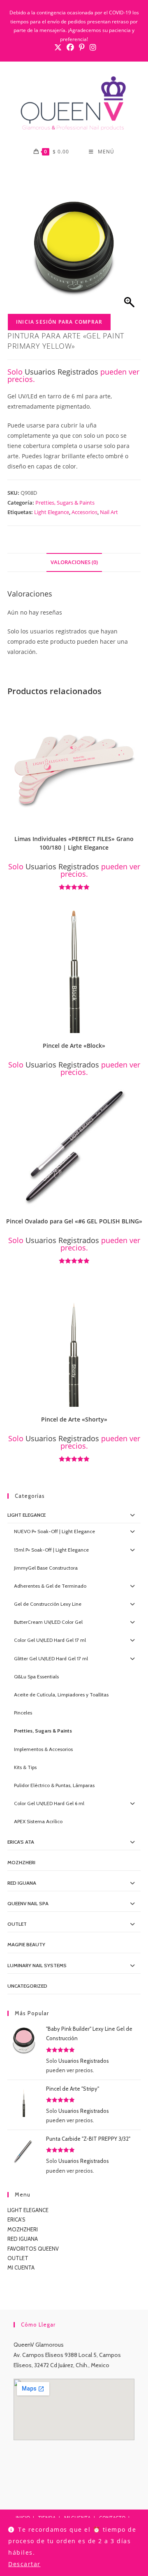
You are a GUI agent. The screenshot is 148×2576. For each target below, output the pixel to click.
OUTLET (17, 1924)
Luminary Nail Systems (37, 1965)
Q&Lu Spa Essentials (36, 1677)
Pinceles (23, 1713)
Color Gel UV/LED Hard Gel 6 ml (49, 1803)
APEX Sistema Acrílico (38, 1821)
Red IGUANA (22, 1883)
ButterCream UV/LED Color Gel (48, 1622)
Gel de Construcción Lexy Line (48, 1604)
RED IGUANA (23, 2239)
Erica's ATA (21, 1842)
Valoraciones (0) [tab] (74, 562)
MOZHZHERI (21, 1862)
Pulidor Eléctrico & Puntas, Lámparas (54, 1785)
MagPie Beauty (26, 1944)
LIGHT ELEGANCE (28, 2210)
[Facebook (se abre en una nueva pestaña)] (70, 47)
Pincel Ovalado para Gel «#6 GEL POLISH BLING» (74, 1221)
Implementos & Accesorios (43, 1749)
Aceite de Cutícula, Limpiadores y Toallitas (61, 1695)
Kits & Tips (25, 1767)
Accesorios (84, 512)
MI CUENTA (21, 2267)
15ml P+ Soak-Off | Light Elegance (51, 1550)
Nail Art (109, 512)
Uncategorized (27, 1986)
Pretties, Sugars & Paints (65, 503)
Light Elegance (52, 512)
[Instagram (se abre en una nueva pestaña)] (92, 47)
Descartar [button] (24, 2564)
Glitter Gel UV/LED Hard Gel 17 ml (51, 1658)
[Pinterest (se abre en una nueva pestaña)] (82, 47)
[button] (137, 713)
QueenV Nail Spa (28, 1903)
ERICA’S (16, 2219)
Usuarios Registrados (61, 372)
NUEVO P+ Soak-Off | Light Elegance (54, 1531)
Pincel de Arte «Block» (74, 1046)
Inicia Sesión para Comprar (59, 322)
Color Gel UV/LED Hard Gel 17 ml (50, 1640)
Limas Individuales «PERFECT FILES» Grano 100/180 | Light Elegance (74, 843)
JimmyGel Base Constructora (46, 1568)
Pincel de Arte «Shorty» (74, 1419)
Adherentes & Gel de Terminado (50, 1586)
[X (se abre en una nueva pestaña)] (58, 47)
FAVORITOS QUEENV (33, 2249)
